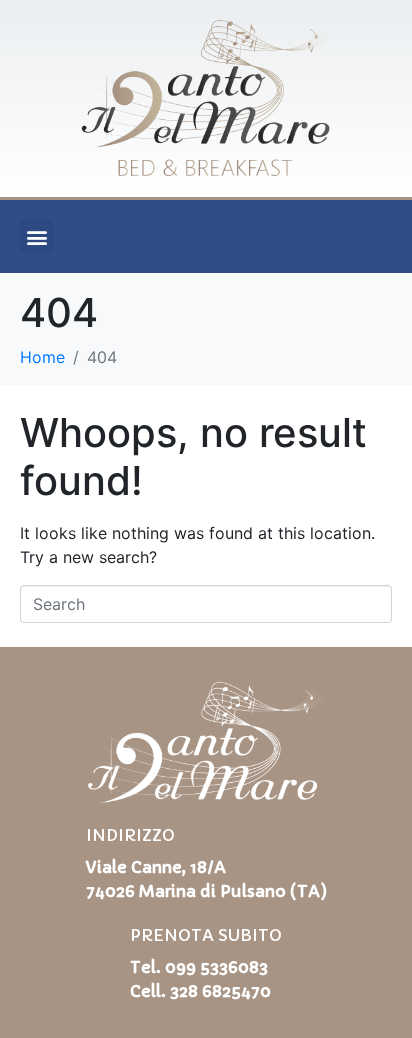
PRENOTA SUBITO (206, 935)
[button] (36, 236)
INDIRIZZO (130, 835)
